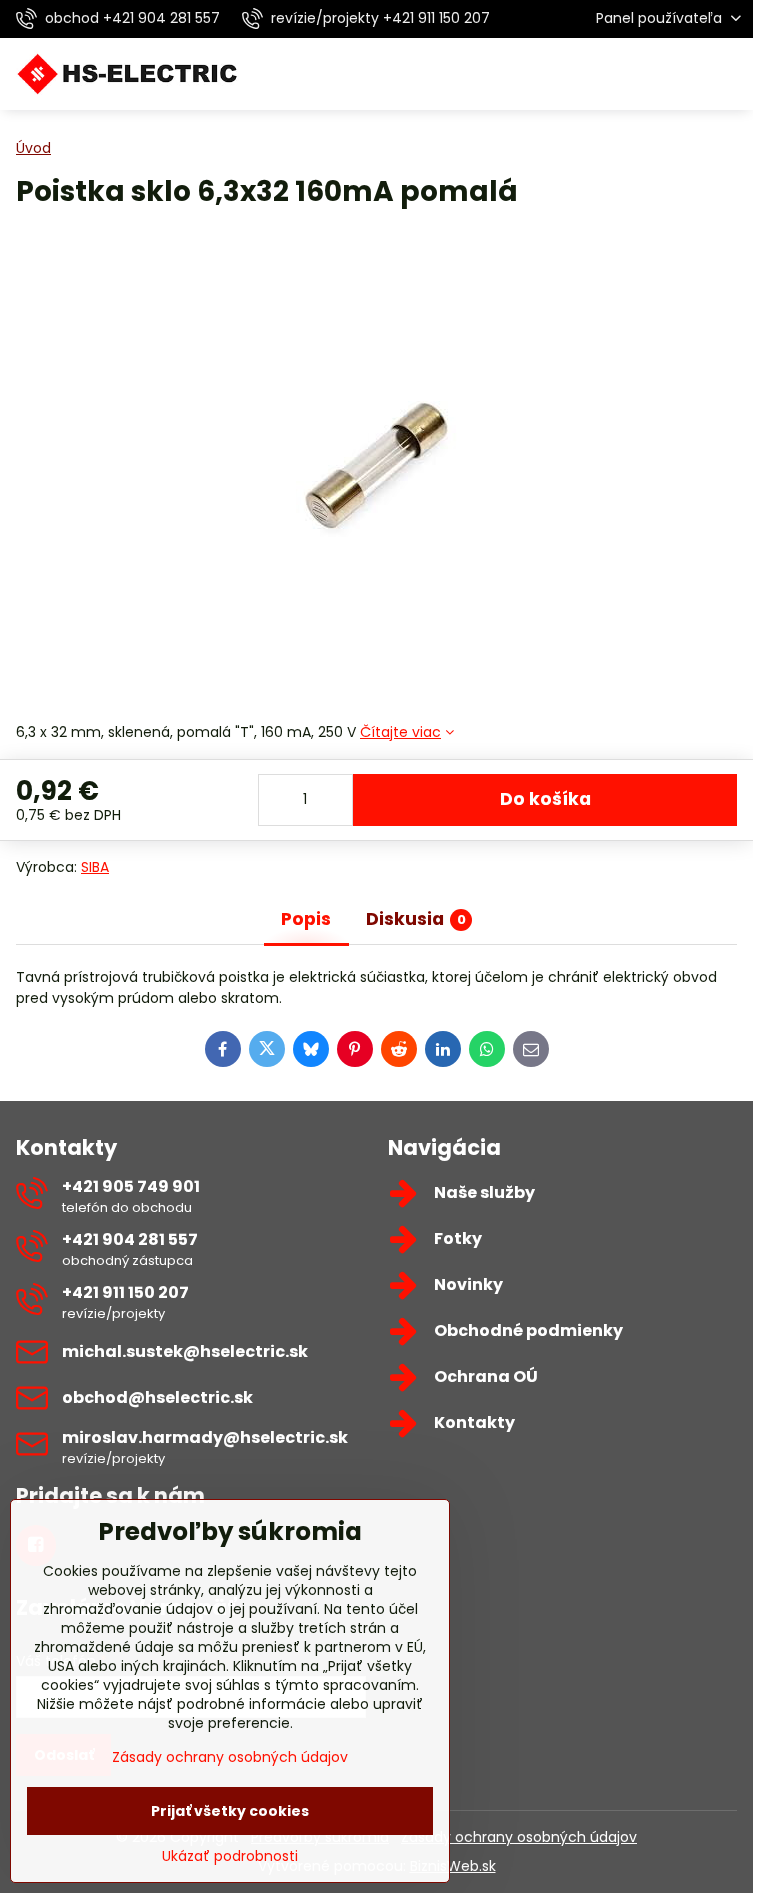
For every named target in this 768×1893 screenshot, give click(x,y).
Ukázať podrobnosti (230, 1856)
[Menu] (729, 74)
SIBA (95, 867)
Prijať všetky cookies (230, 1811)
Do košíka (545, 799)
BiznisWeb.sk (453, 1866)
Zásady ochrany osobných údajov (519, 1837)
